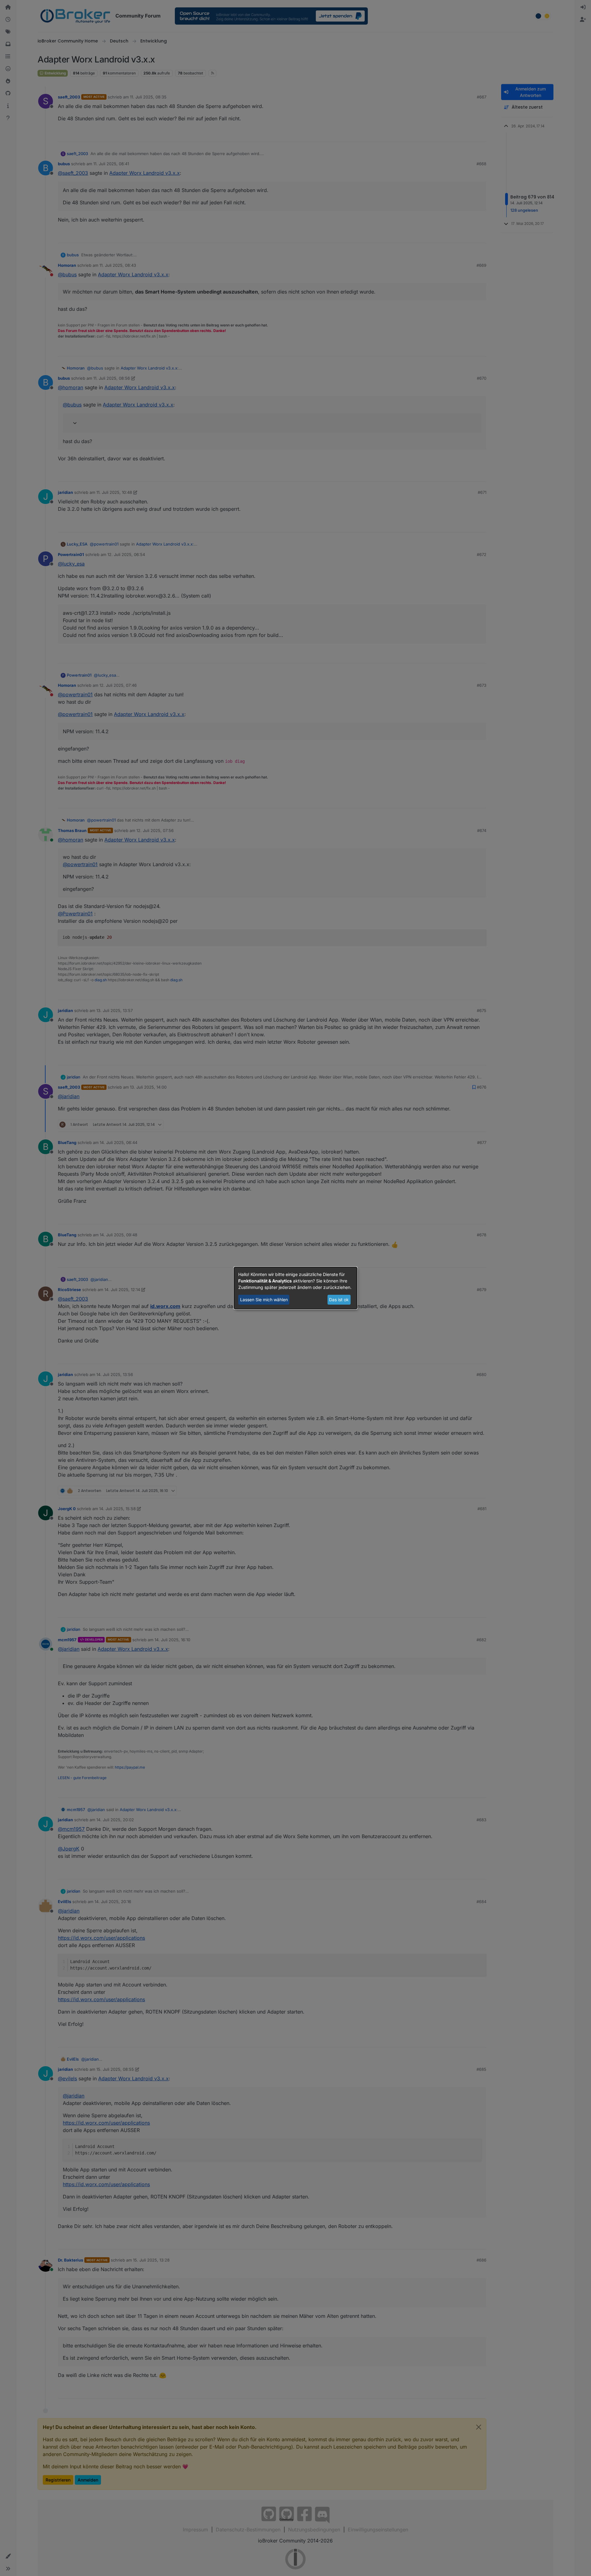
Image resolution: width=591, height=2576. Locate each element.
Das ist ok (339, 1300)
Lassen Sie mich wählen (264, 1300)
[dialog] (295, 1288)
